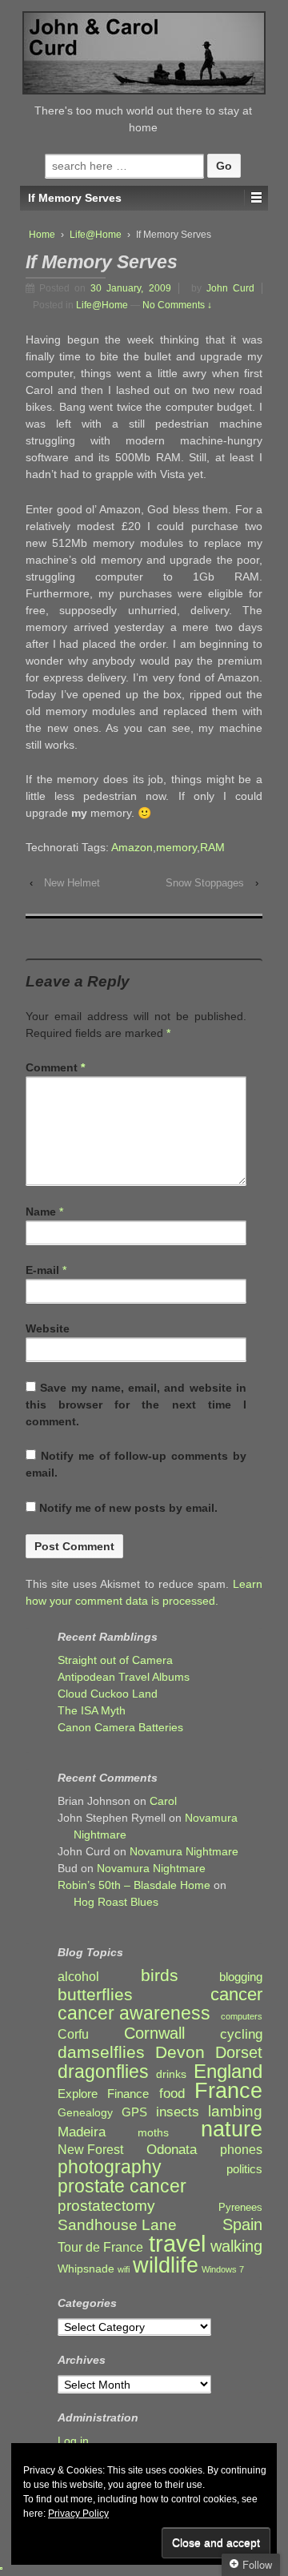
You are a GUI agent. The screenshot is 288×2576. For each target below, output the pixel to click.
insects (178, 2112)
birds (160, 1976)
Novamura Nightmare (184, 1851)
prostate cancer (122, 2186)
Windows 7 (223, 2269)
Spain (242, 2225)
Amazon (132, 847)
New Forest (90, 2150)
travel (177, 2243)
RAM (212, 847)
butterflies (95, 1994)
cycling (241, 2034)
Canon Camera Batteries (120, 1727)
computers (242, 2016)
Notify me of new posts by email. (128, 1508)
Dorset (239, 2053)
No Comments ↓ (177, 305)
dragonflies (103, 2072)
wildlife (166, 2265)
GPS (134, 2112)
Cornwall (154, 2033)
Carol (163, 1801)
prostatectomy (106, 2206)
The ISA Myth (92, 1710)
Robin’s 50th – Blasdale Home (134, 1885)
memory (176, 847)
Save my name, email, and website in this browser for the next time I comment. (136, 1405)
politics (244, 2169)
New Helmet (72, 883)
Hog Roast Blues (116, 1902)
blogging (241, 1977)
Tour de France (100, 2247)
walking (236, 2246)
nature (232, 2130)
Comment (55, 1067)
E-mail (42, 1270)
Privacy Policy (78, 2514)
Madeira (82, 2132)
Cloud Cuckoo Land (108, 1694)
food (172, 2094)
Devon (180, 2052)
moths (153, 2133)
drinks (171, 2074)
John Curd (230, 288)
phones (241, 2150)
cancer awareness (134, 2013)
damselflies (101, 2053)
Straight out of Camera (115, 1660)
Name (41, 1212)
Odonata (172, 2150)
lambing (235, 2111)
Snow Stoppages (205, 883)
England (228, 2071)
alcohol (78, 1977)
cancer (236, 1994)
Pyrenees (240, 2208)
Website (48, 1328)
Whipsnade (86, 2269)
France (228, 2091)
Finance (128, 2094)
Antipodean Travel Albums (124, 1677)
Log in (73, 2441)
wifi (124, 2269)
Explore (78, 2094)
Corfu (73, 2034)
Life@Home (96, 235)
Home (42, 235)
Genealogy (85, 2113)
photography (110, 2167)
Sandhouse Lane (117, 2225)
